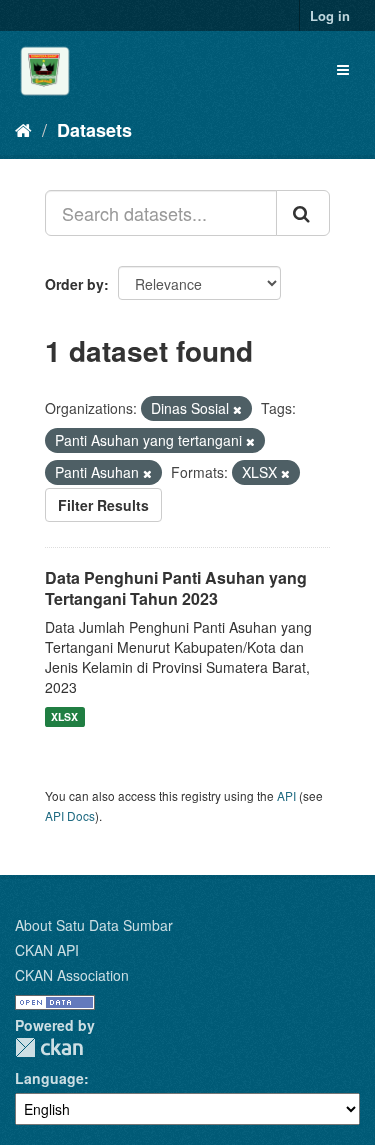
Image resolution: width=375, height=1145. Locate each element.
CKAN (49, 1047)
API (286, 795)
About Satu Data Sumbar (94, 925)
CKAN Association (72, 975)
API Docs (70, 815)
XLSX (64, 716)
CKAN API (47, 950)
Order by (74, 284)
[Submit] (303, 213)
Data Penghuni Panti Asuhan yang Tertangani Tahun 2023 (176, 588)
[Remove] (237, 409)
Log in (330, 15)
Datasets (94, 130)
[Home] (23, 129)
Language (49, 1078)
